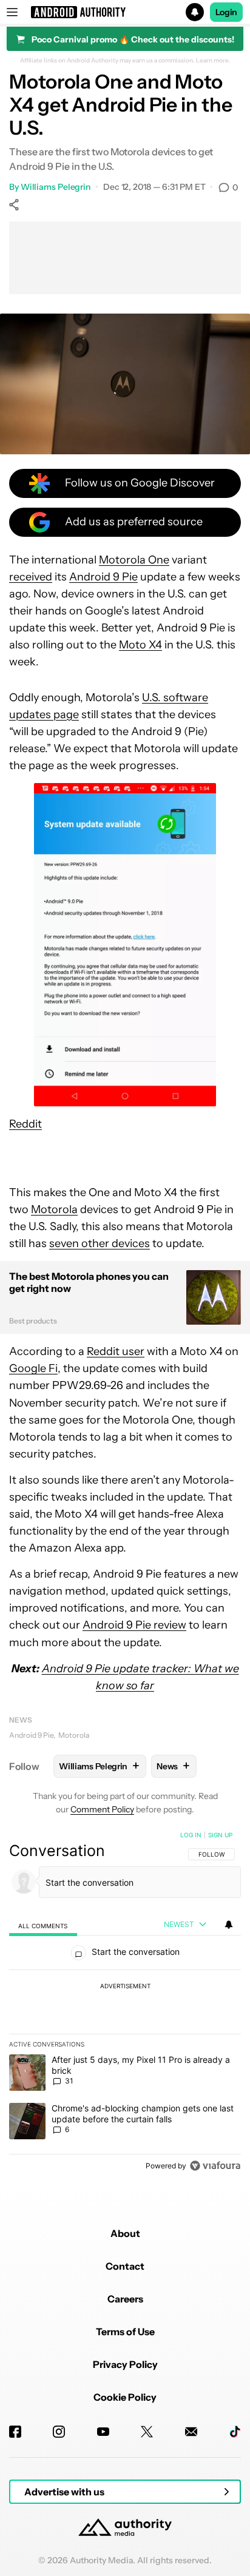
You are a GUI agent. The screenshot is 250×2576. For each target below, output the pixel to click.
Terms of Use (125, 2332)
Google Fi (33, 1368)
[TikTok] (235, 2432)
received (31, 577)
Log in (191, 1835)
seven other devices (100, 1243)
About (125, 2233)
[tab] (43, 1925)
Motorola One (134, 560)
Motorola (54, 1209)
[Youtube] (103, 2432)
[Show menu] (12, 12)
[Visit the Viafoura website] (215, 2166)
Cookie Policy (125, 2397)
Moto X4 (140, 645)
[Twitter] (147, 2432)
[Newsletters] (191, 2432)
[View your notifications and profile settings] (229, 1925)
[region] (125, 2003)
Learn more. (213, 61)
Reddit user (116, 1351)
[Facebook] (15, 2432)
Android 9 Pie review (134, 1625)
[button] (125, 12)
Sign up (220, 1835)
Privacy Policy (125, 2364)
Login (226, 12)
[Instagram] (59, 2432)
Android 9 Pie (103, 577)
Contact (125, 2266)
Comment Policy (102, 1809)
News (21, 1720)
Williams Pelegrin (56, 187)
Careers (125, 2299)
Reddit (25, 1124)
